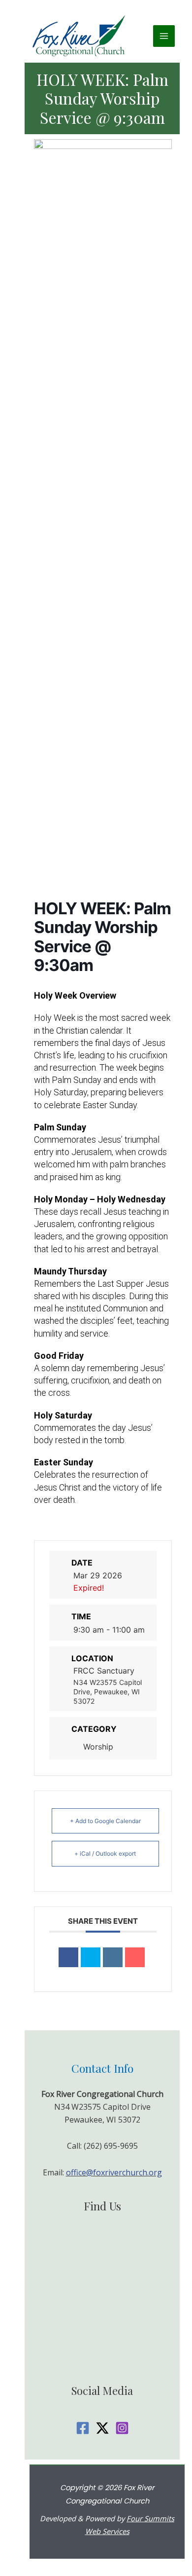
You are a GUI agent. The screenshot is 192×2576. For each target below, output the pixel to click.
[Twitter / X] (102, 2428)
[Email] (135, 1957)
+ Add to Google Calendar (105, 1821)
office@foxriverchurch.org (114, 2172)
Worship (98, 1747)
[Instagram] (122, 2428)
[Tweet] (91, 1957)
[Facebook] (83, 2428)
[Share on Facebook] (68, 1957)
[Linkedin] (113, 1957)
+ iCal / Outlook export (105, 1853)
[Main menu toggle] (164, 36)
